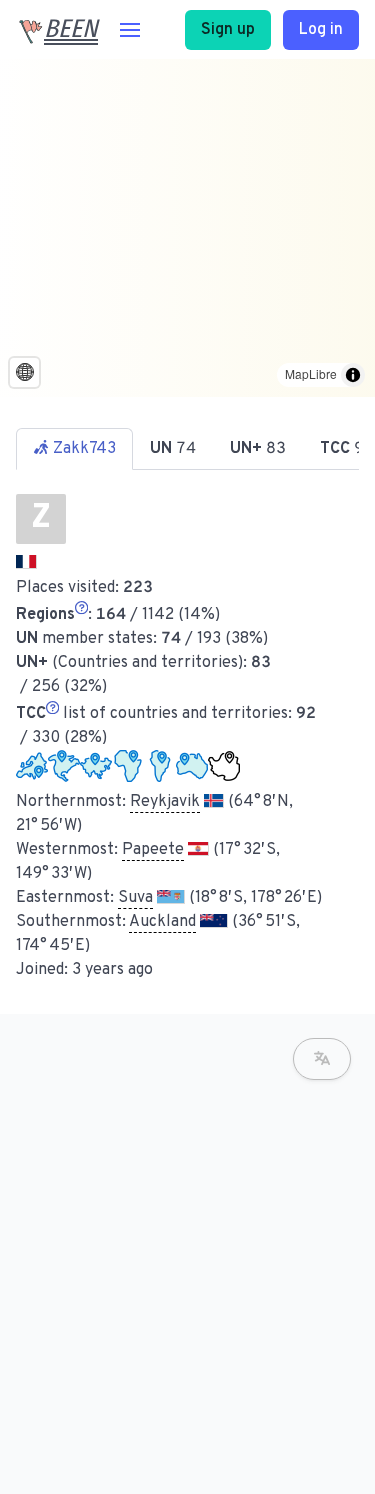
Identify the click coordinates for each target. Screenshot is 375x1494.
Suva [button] (135, 898)
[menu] (130, 30)
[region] (187, 228)
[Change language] (322, 1059)
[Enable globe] (24, 372)
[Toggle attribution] (353, 375)
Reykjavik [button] (165, 802)
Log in (321, 30)
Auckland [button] (162, 922)
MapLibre (311, 373)
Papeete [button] (153, 850)
